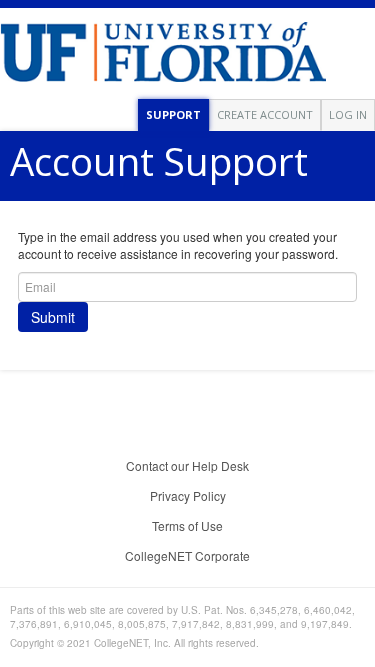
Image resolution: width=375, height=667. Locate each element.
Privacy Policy (188, 495)
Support (173, 114)
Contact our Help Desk (187, 465)
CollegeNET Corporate (187, 555)
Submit (53, 317)
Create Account (265, 114)
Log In (348, 114)
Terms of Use (187, 525)
